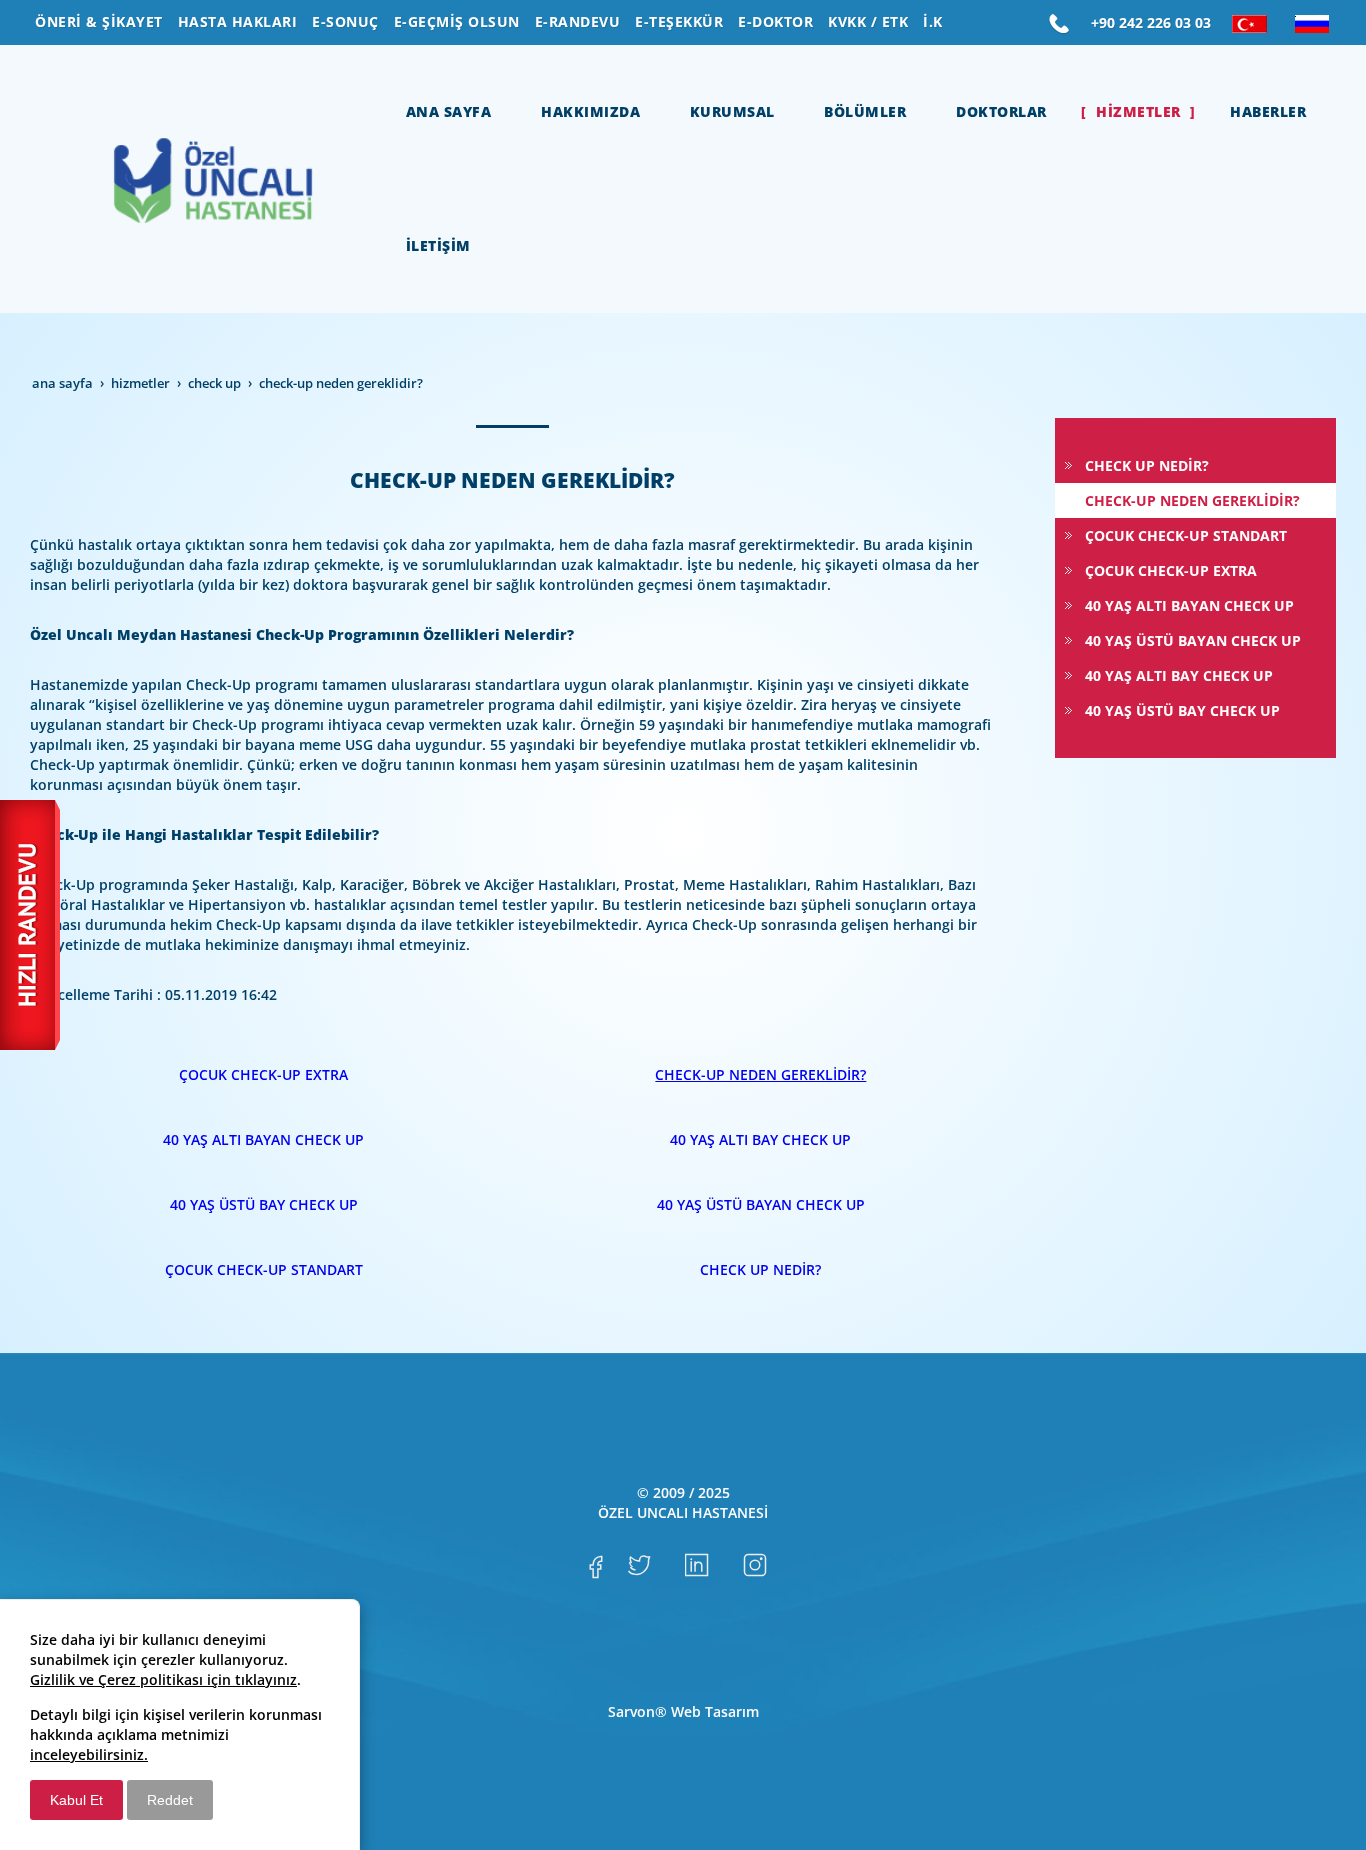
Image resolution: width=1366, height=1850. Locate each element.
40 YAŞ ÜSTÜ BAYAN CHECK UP (761, 1204)
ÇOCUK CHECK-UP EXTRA (263, 1074)
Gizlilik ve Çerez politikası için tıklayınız (163, 1679)
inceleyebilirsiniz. (89, 1754)
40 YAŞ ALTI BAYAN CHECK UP (263, 1139)
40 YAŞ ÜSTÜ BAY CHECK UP (264, 1204)
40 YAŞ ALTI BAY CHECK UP (760, 1139)
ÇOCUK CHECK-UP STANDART (264, 1269)
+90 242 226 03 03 (1151, 22)
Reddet (170, 1800)
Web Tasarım (715, 1711)
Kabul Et (76, 1800)
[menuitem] (99, 22)
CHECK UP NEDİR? (760, 1269)
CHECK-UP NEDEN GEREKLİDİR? (760, 1074)
